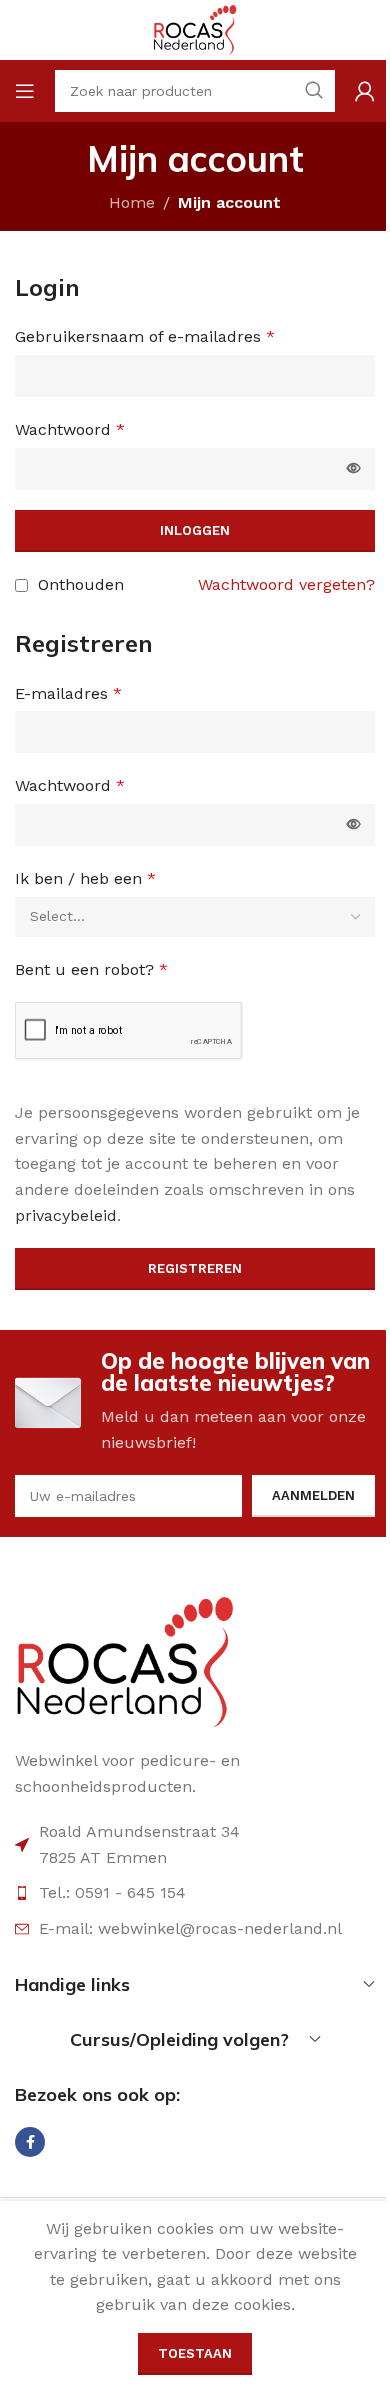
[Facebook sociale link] (30, 2142)
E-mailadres (68, 693)
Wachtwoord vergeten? (286, 584)
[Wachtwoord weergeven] (354, 469)
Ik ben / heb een (85, 878)
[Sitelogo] (195, 28)
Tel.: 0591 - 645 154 (112, 1892)
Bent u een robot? (91, 969)
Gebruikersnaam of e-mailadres (145, 336)
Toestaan (195, 2353)
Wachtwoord (70, 429)
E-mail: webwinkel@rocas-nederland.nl (190, 1928)
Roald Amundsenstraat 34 (139, 1831)
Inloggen (195, 530)
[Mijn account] (365, 91)
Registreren (195, 1268)
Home (132, 202)
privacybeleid (66, 1215)
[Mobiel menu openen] (25, 91)
